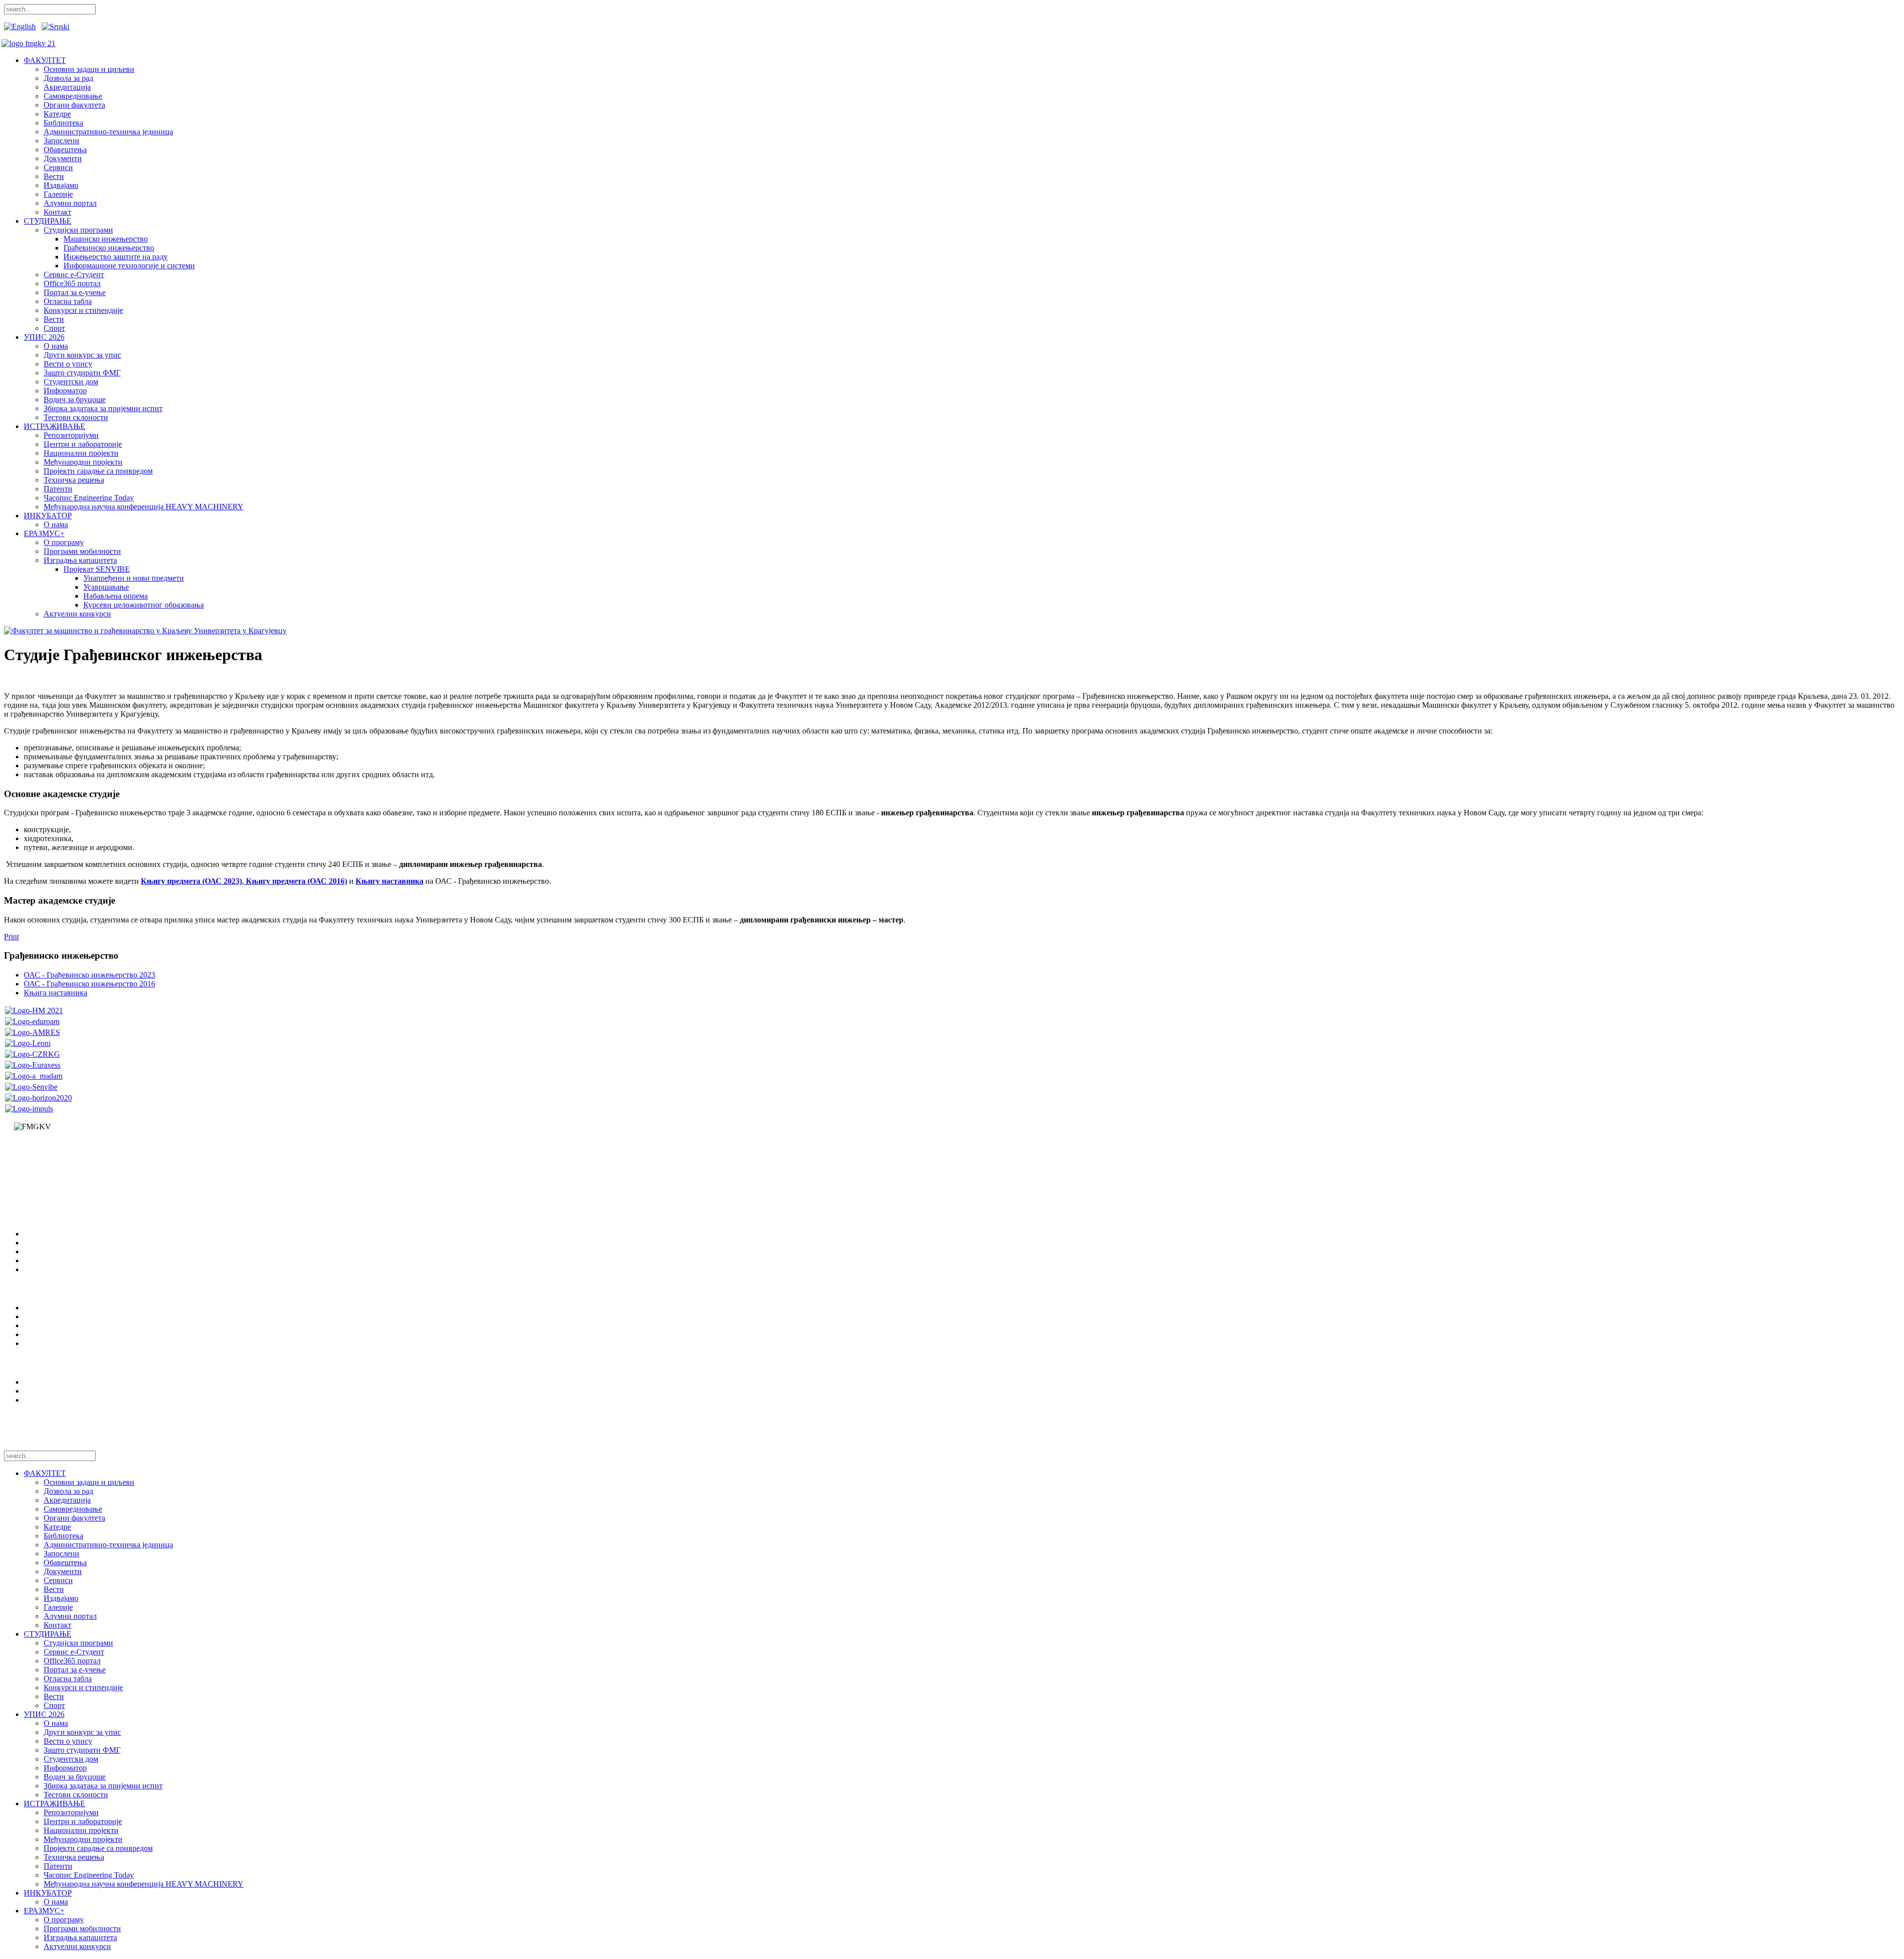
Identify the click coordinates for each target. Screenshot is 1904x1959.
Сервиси (58, 167)
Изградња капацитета (80, 560)
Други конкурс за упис (82, 355)
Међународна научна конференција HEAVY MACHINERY (144, 507)
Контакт (58, 212)
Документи (63, 158)
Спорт (54, 328)
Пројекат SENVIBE (97, 569)
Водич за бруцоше (75, 399)
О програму (64, 542)
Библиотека (63, 123)
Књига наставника (56, 993)
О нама (56, 346)
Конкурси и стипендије (83, 310)
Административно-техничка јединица (108, 132)
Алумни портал (70, 203)
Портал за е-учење (75, 292)
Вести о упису (68, 364)
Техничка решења (74, 480)
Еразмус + (41, 1325)
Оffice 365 (41, 1343)
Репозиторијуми (71, 435)
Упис (32, 1316)
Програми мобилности (82, 551)
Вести (54, 176)
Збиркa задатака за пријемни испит (103, 408)
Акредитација (67, 87)
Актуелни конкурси (77, 614)
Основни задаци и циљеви (89, 69)
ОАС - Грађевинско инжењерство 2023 (89, 975)
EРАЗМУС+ (44, 533)
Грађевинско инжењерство (109, 248)
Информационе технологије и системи (129, 266)
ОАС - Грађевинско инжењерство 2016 (89, 984)
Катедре (57, 114)
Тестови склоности (76, 417)
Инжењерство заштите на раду (116, 257)
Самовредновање (73, 96)
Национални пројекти (81, 453)
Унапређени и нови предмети (134, 578)
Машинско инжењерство (106, 239)
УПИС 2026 (44, 337)
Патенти (58, 489)
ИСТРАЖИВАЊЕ (55, 426)
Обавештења (65, 150)
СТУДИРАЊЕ (48, 221)
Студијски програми (78, 230)
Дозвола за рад (68, 78)
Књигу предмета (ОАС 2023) (191, 881)
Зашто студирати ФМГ (82, 373)
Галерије (58, 194)
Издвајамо (61, 185)
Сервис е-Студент (74, 275)
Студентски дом (71, 382)
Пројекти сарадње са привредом (98, 471)
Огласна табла (68, 301)
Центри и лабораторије (83, 444)
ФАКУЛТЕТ (45, 60)
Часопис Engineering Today (89, 498)
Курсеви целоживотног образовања (144, 605)
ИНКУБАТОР (48, 516)
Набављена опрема (116, 596)
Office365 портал (72, 283)
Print (11, 937)
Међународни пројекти (83, 462)
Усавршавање (106, 587)
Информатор (65, 391)
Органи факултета (74, 105)
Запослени (61, 141)
